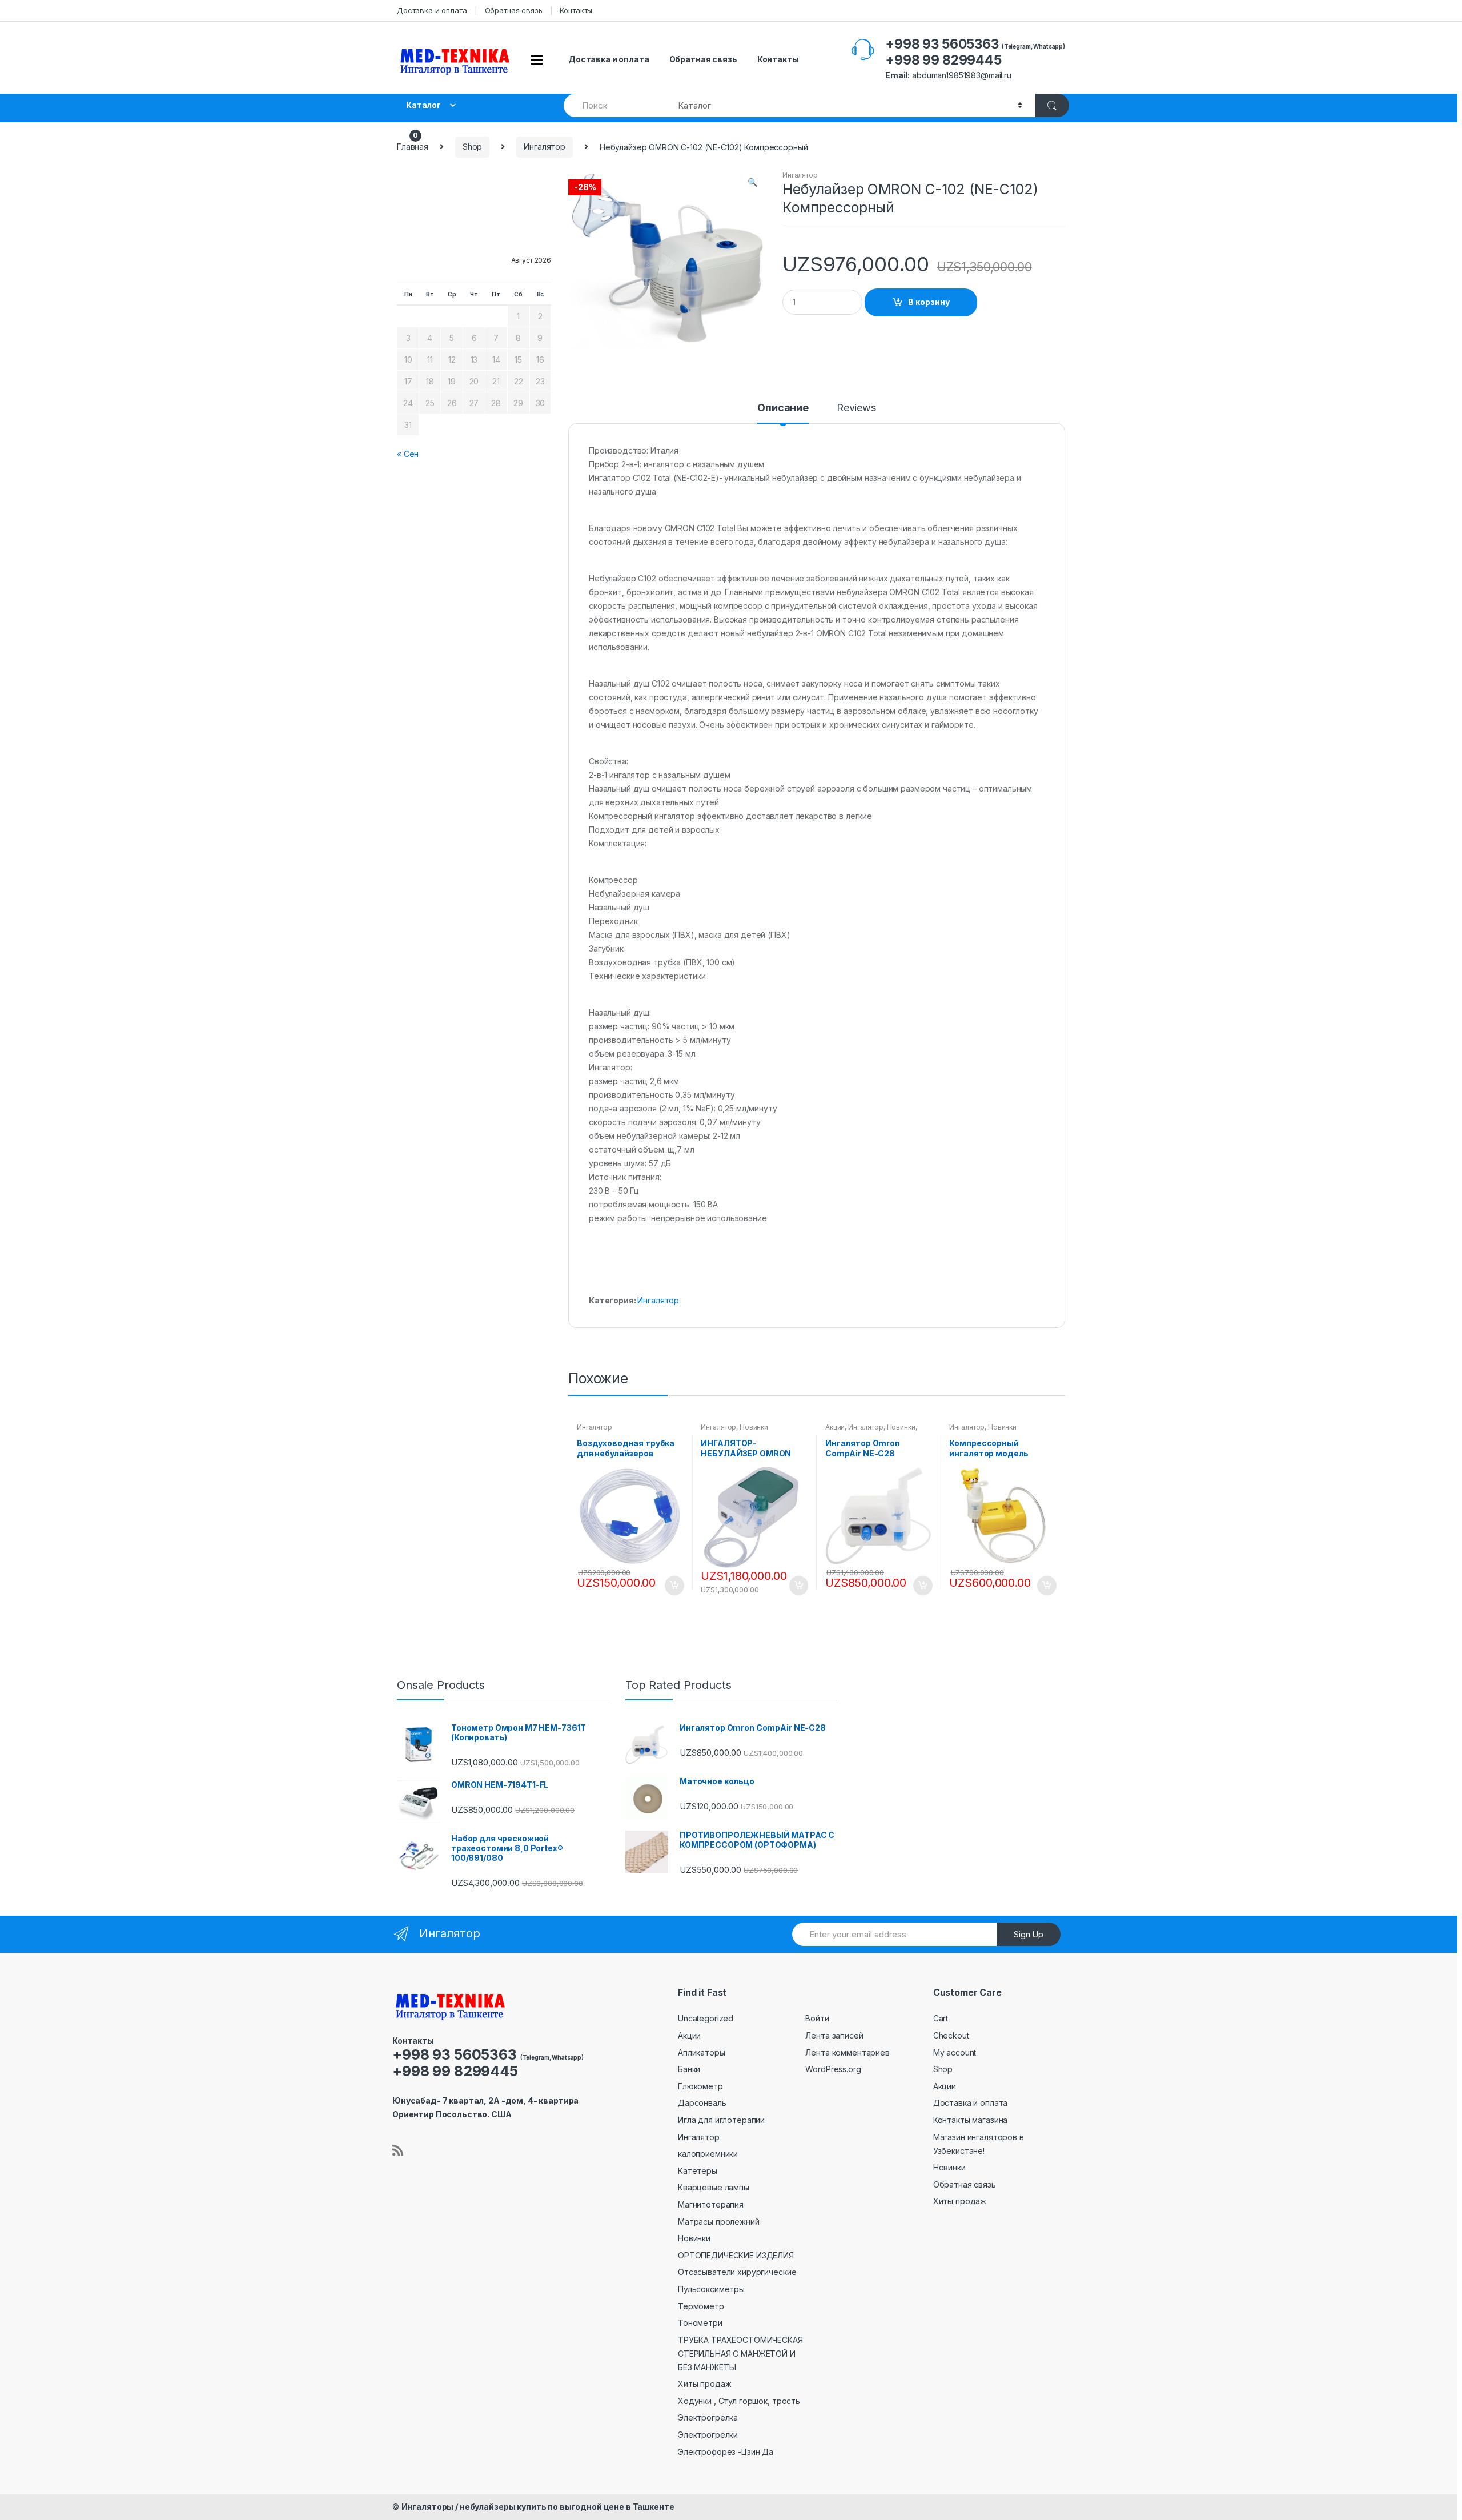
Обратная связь (514, 10)
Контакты (576, 10)
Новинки (754, 1427)
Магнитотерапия (711, 2204)
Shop (472, 147)
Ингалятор (545, 147)
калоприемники (708, 2154)
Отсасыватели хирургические (737, 2272)
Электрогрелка (708, 2417)
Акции (835, 1427)
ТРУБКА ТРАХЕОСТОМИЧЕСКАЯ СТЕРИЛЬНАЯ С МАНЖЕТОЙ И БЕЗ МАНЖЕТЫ (740, 2354)
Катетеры (698, 2171)
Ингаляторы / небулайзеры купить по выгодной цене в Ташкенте (538, 2507)
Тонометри (700, 2323)
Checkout (951, 2035)
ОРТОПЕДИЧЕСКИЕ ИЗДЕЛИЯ (736, 2255)
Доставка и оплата (432, 10)
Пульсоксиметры (711, 2289)
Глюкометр (700, 2086)
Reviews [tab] (856, 408)
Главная (413, 147)
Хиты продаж (704, 2384)
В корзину (929, 302)
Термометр (701, 2306)
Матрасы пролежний (719, 2222)
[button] (752, 183)
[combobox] (614, 105)
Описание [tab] (783, 408)
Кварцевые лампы (714, 2187)
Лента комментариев (847, 2052)
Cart (941, 2018)
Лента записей (834, 2035)
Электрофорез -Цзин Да (726, 2452)
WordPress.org (833, 2069)
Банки (689, 2069)
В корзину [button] (674, 1586)
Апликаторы (702, 2052)
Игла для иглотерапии (721, 2120)
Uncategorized (706, 2018)
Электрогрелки (708, 2435)
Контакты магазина (971, 2120)
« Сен (408, 454)
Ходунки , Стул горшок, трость (739, 2401)
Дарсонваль (702, 2103)
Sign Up (1029, 1934)
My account (955, 2052)
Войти (817, 2018)
